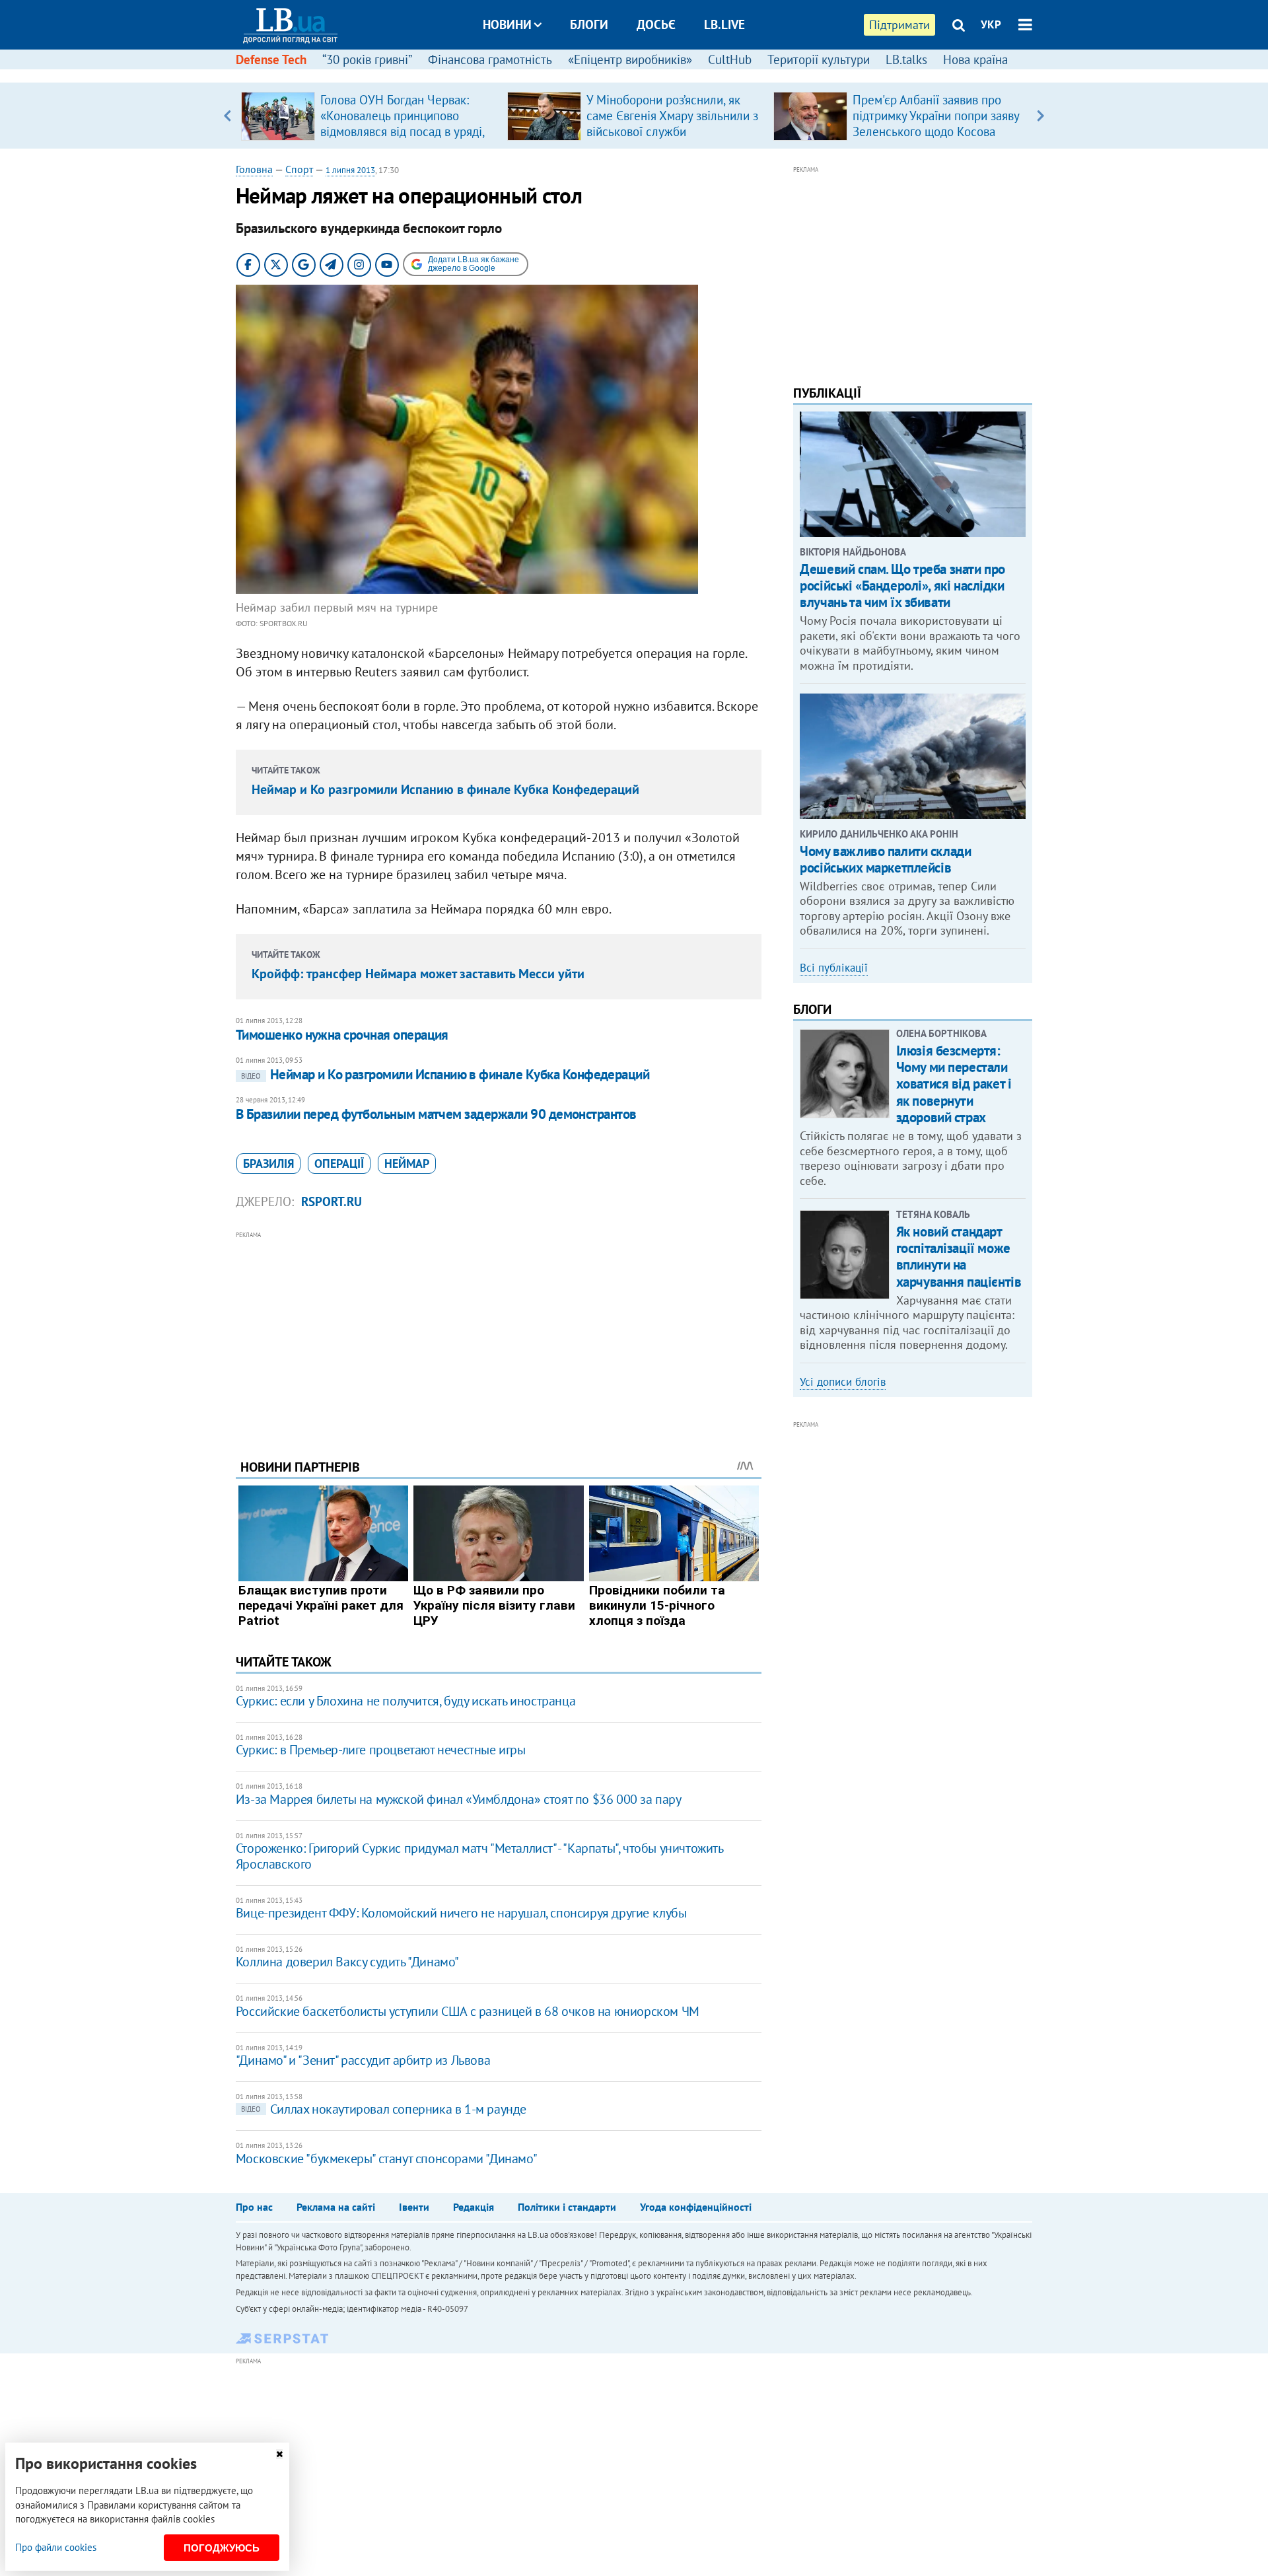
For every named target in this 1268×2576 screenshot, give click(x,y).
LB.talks (906, 59)
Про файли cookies (56, 2547)
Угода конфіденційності (696, 2207)
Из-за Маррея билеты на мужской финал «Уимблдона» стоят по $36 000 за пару (459, 1799)
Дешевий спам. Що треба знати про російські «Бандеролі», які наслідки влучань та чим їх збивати (902, 586)
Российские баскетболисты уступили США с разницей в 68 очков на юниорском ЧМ (468, 2011)
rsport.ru (332, 1201)
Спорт (299, 169)
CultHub (730, 59)
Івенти (414, 2207)
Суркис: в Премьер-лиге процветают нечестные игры (381, 1750)
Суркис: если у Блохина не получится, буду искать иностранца (405, 1701)
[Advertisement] (499, 1335)
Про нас (254, 2207)
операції (339, 1163)
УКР (991, 24)
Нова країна (975, 59)
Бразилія (268, 1163)
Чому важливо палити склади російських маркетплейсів (885, 859)
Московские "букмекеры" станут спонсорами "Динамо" (386, 2159)
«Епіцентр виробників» (630, 59)
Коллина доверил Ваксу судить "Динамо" (347, 1962)
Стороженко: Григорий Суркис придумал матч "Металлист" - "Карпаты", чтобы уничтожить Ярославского (479, 1856)
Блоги (589, 24)
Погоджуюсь (222, 2548)
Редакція (474, 2207)
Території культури (819, 59)
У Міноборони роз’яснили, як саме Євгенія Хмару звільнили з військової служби (672, 116)
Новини (507, 24)
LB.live (724, 24)
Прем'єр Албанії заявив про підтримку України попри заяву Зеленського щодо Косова (936, 116)
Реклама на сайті (336, 2207)
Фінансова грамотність (490, 59)
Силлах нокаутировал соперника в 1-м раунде (384, 2109)
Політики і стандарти (567, 2207)
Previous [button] (228, 116)
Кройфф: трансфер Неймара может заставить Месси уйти (418, 974)
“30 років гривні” (367, 59)
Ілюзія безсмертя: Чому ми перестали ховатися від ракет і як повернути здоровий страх (954, 1084)
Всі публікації (834, 968)
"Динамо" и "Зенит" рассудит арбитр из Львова (363, 2060)
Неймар (407, 1163)
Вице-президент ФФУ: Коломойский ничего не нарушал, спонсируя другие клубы (461, 1913)
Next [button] (1040, 116)
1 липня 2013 (350, 170)
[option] (369, 116)
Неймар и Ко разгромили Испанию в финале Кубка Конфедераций (445, 789)
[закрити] (279, 2454)
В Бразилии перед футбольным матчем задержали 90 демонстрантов (436, 1114)
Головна (254, 169)
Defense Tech (271, 59)
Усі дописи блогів (843, 1382)
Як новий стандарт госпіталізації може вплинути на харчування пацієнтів (959, 1257)
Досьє (656, 24)
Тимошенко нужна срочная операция (342, 1035)
